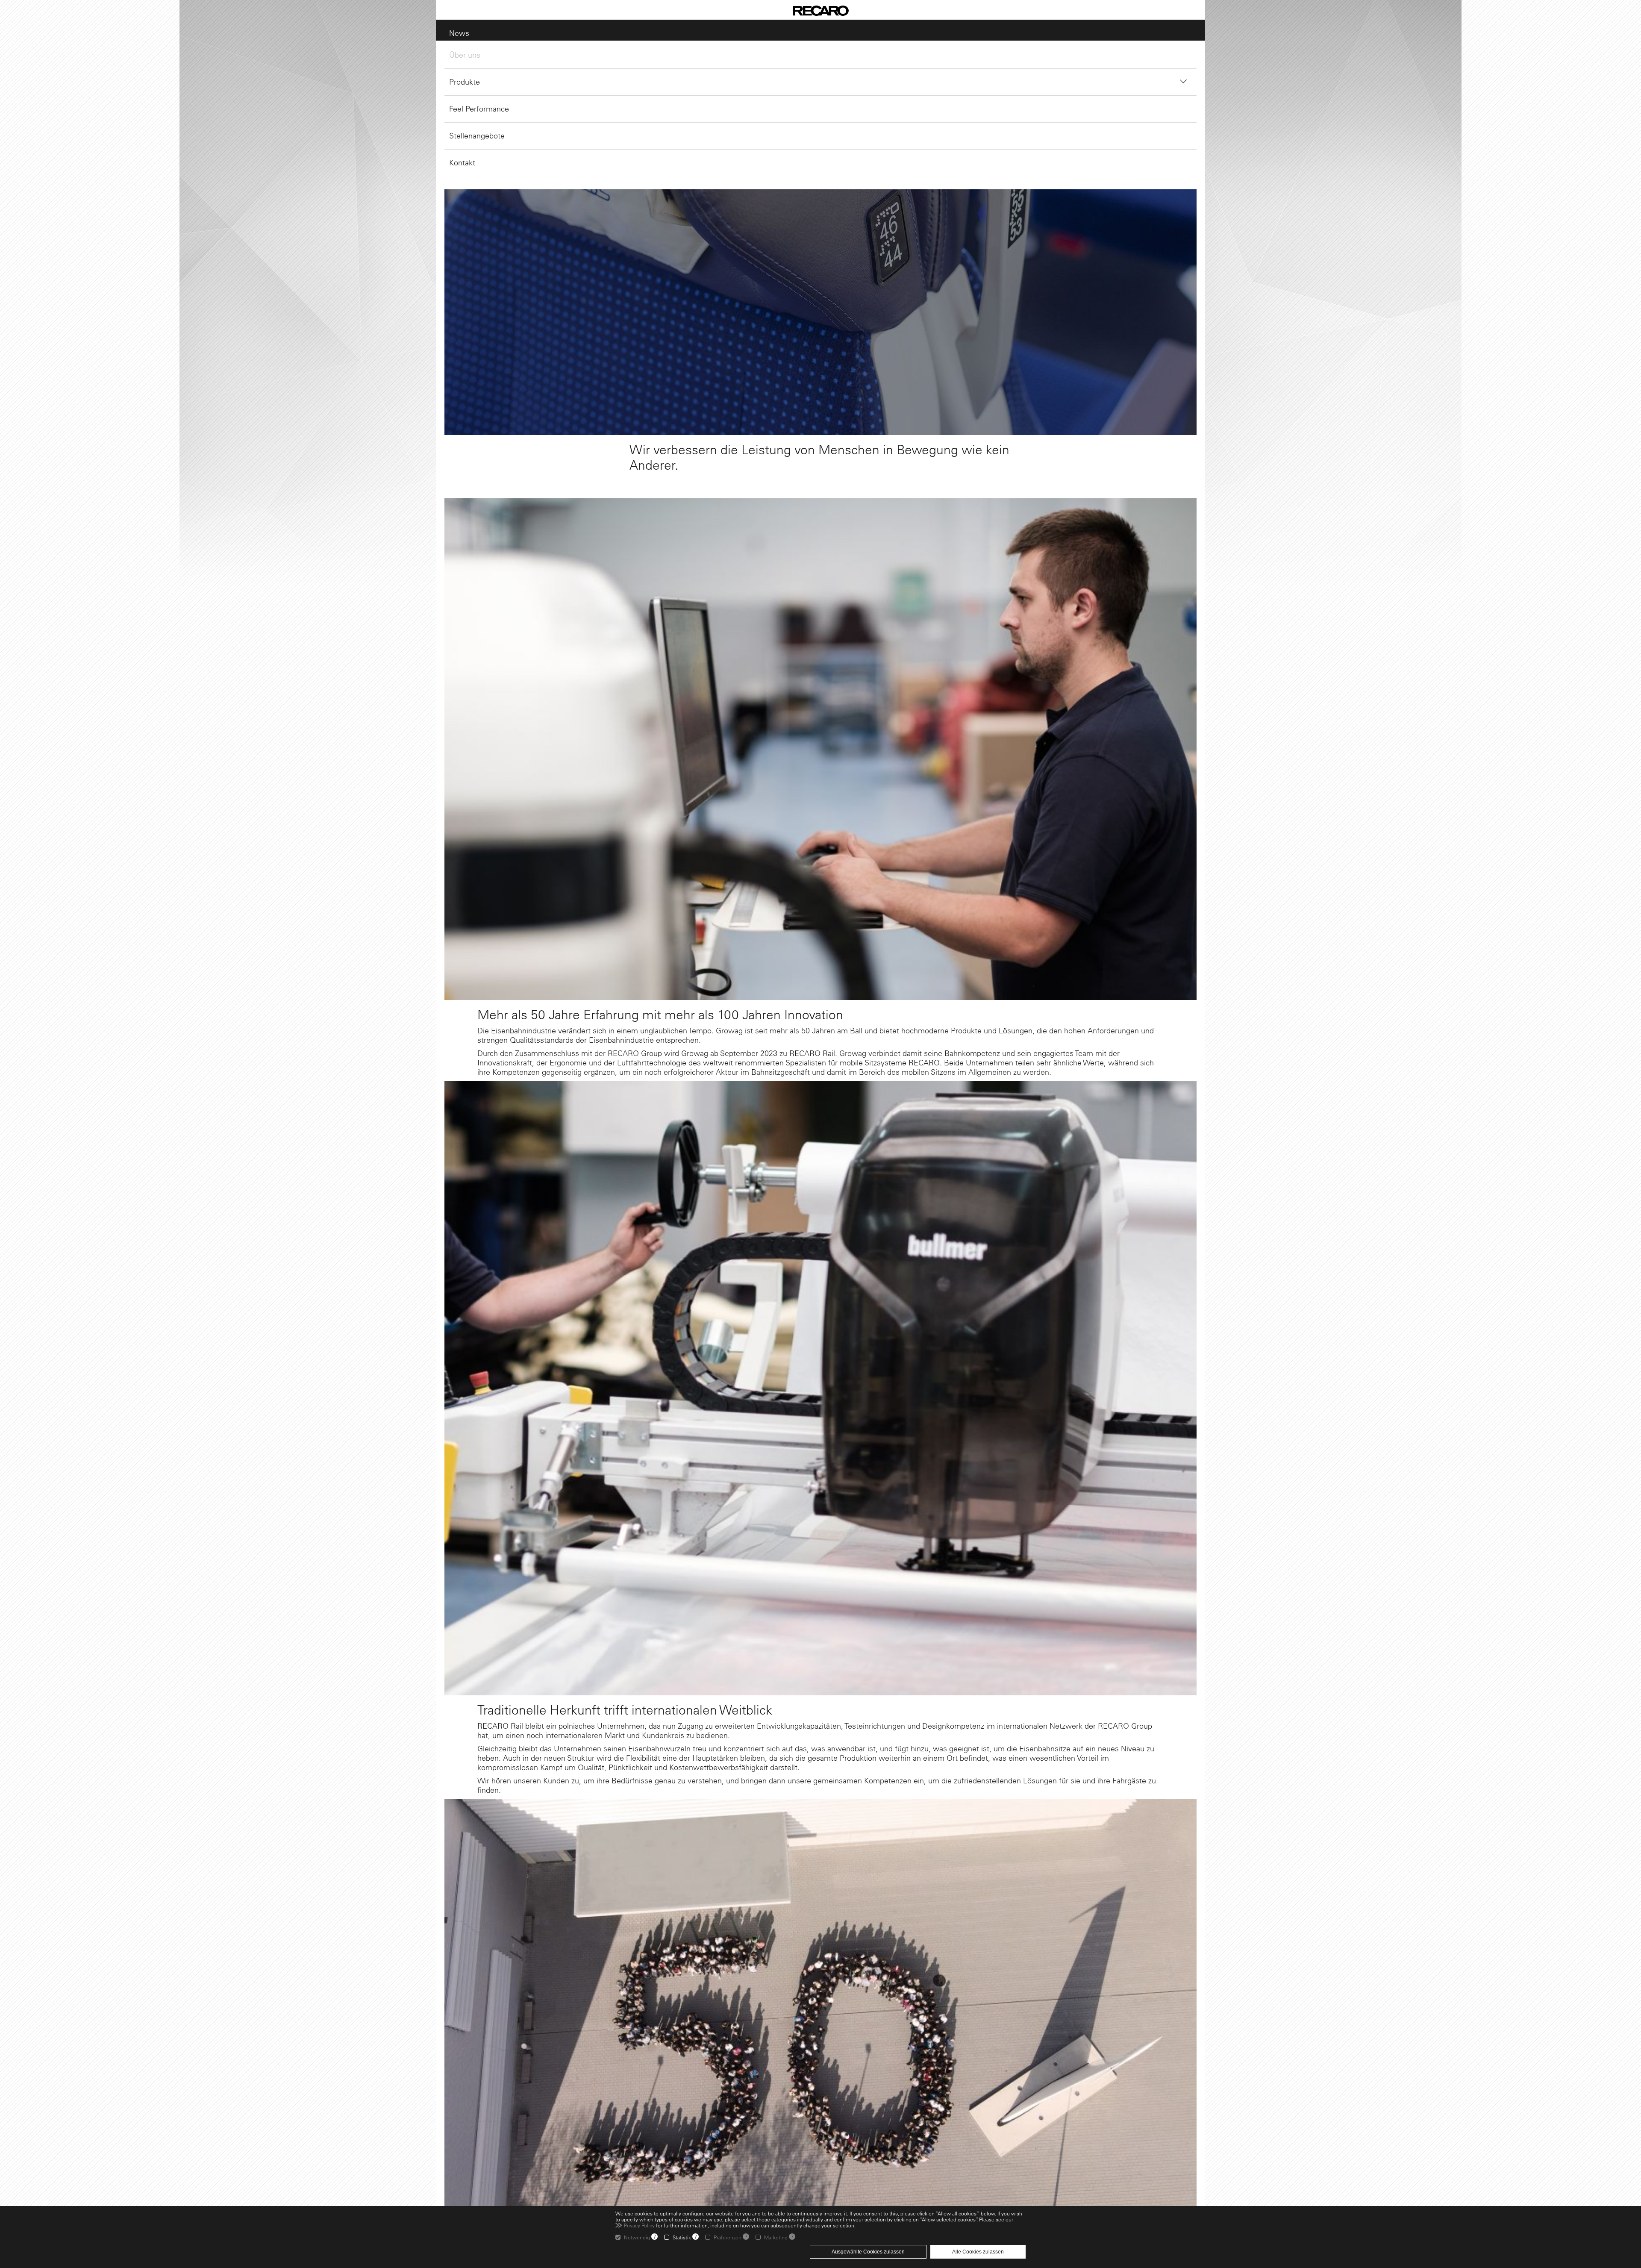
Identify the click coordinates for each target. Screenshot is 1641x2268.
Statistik (682, 2237)
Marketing (776, 2237)
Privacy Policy (639, 2225)
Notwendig (637, 2237)
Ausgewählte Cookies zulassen (868, 2252)
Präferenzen (728, 2237)
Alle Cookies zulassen (978, 2252)
